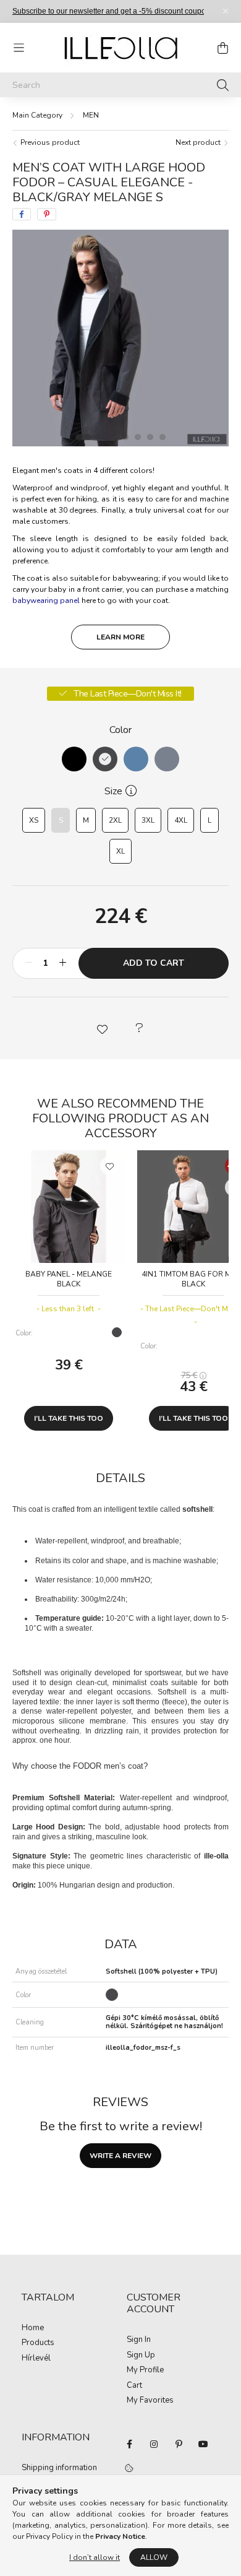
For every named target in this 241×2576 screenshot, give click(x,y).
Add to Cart (154, 963)
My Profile (145, 2370)
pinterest (179, 2444)
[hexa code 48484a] (105, 759)
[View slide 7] (163, 437)
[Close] (226, 11)
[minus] (28, 963)
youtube (203, 2444)
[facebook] (22, 214)
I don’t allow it (95, 2557)
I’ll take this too (69, 1418)
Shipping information (59, 2468)
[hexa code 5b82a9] (136, 759)
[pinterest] (47, 214)
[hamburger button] (19, 48)
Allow (154, 2557)
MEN (91, 115)
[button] (102, 1028)
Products (38, 2343)
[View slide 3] (113, 437)
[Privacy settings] (129, 2469)
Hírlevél (36, 2359)
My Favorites (150, 2401)
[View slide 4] (125, 437)
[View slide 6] (150, 437)
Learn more (120, 637)
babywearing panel (46, 601)
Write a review (120, 2156)
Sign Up (141, 2356)
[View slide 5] (138, 437)
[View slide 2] (101, 437)
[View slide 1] (83, 437)
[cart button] (222, 48)
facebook (129, 2444)
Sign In (139, 2340)
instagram (154, 2444)
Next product (199, 142)
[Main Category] (37, 115)
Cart (134, 2386)
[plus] (62, 963)
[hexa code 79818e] (167, 759)
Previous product (49, 142)
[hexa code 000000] (74, 759)
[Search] (223, 85)
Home (33, 2328)
